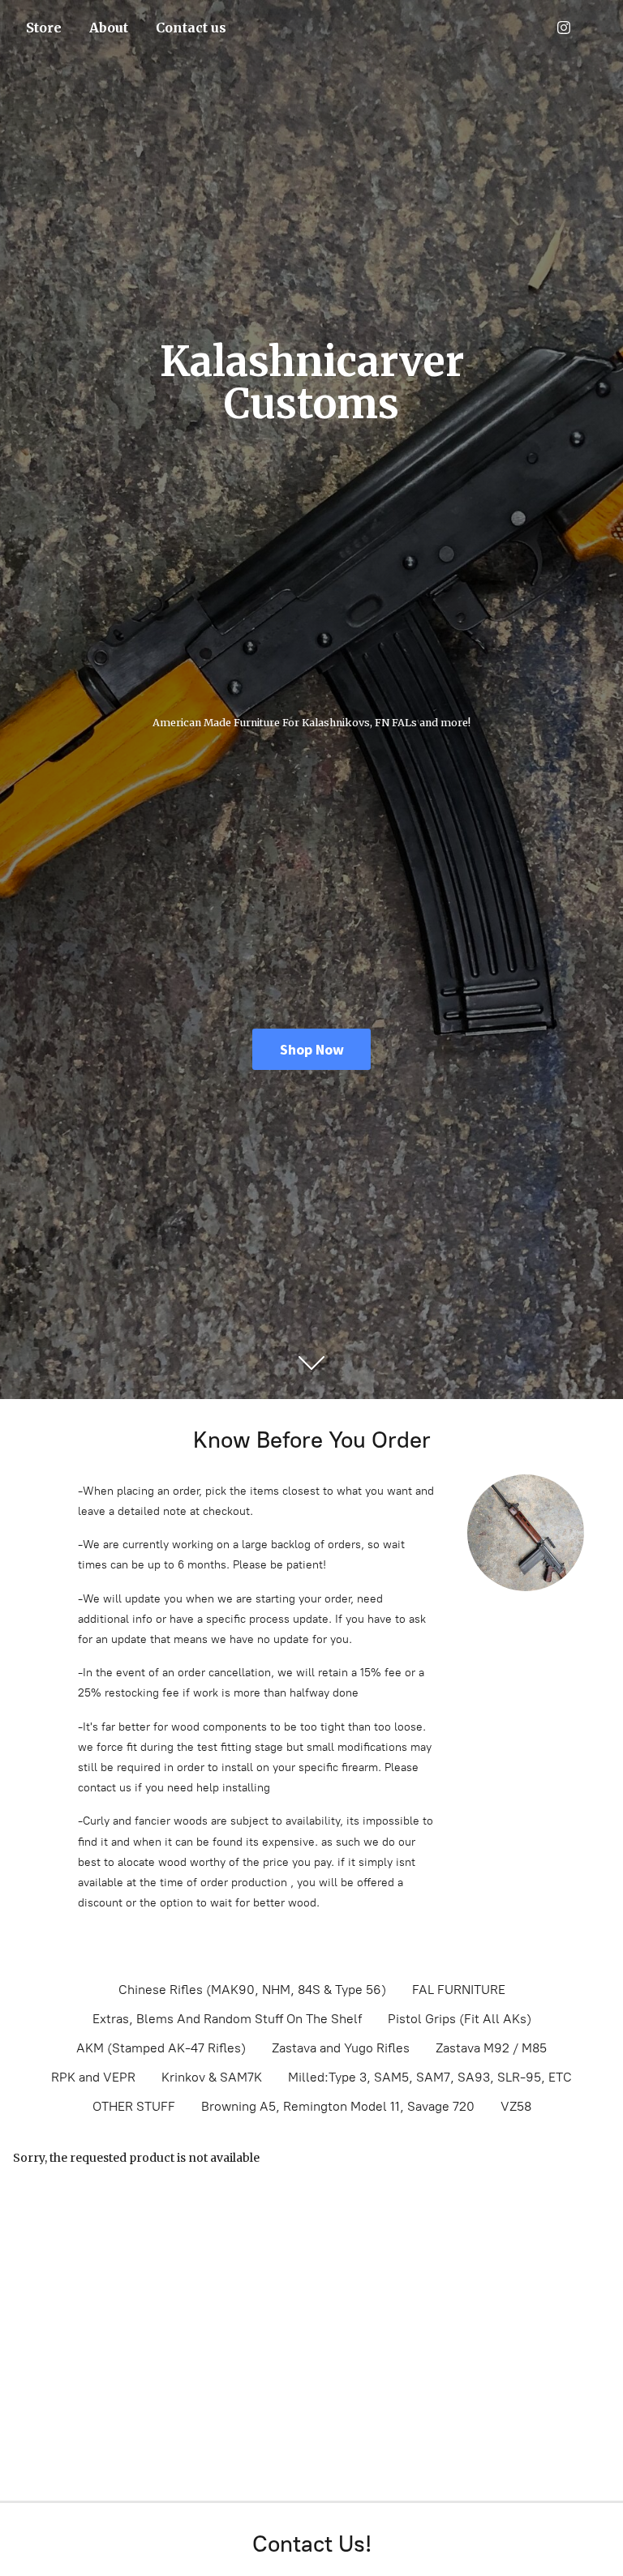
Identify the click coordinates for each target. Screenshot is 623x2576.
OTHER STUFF (134, 2106)
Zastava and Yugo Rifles (341, 2048)
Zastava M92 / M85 (491, 2048)
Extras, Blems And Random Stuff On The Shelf (227, 2019)
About (109, 28)
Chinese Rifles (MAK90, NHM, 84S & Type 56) (252, 1990)
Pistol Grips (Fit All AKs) (460, 2019)
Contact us (191, 28)
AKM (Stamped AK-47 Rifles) (161, 2048)
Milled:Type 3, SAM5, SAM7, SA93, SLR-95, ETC (430, 2077)
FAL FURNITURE (459, 1990)
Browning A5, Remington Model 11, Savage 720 (338, 2106)
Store (44, 28)
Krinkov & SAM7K (212, 2077)
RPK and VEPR (93, 2077)
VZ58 (516, 2106)
